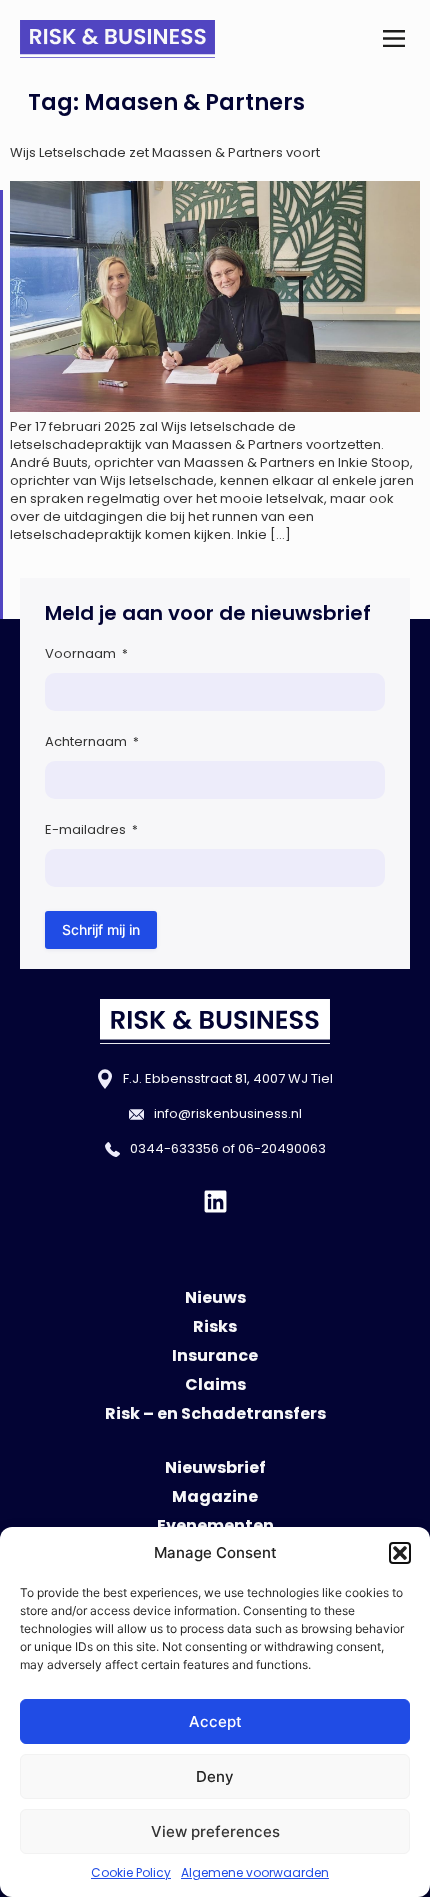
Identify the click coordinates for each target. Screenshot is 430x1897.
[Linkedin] (215, 1201)
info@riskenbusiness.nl (228, 1113)
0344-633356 (174, 1148)
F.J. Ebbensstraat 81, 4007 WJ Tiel (228, 1078)
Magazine (215, 1496)
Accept (215, 1721)
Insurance (215, 1355)
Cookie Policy (131, 1872)
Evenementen (215, 1525)
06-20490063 (282, 1148)
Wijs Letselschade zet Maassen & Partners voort (165, 152)
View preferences (215, 1831)
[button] (400, 1553)
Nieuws (215, 1297)
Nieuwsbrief (215, 1467)
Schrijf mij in (101, 929)
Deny (215, 1776)
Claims (215, 1384)
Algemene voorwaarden (255, 1872)
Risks (215, 1326)
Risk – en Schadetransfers (215, 1413)
